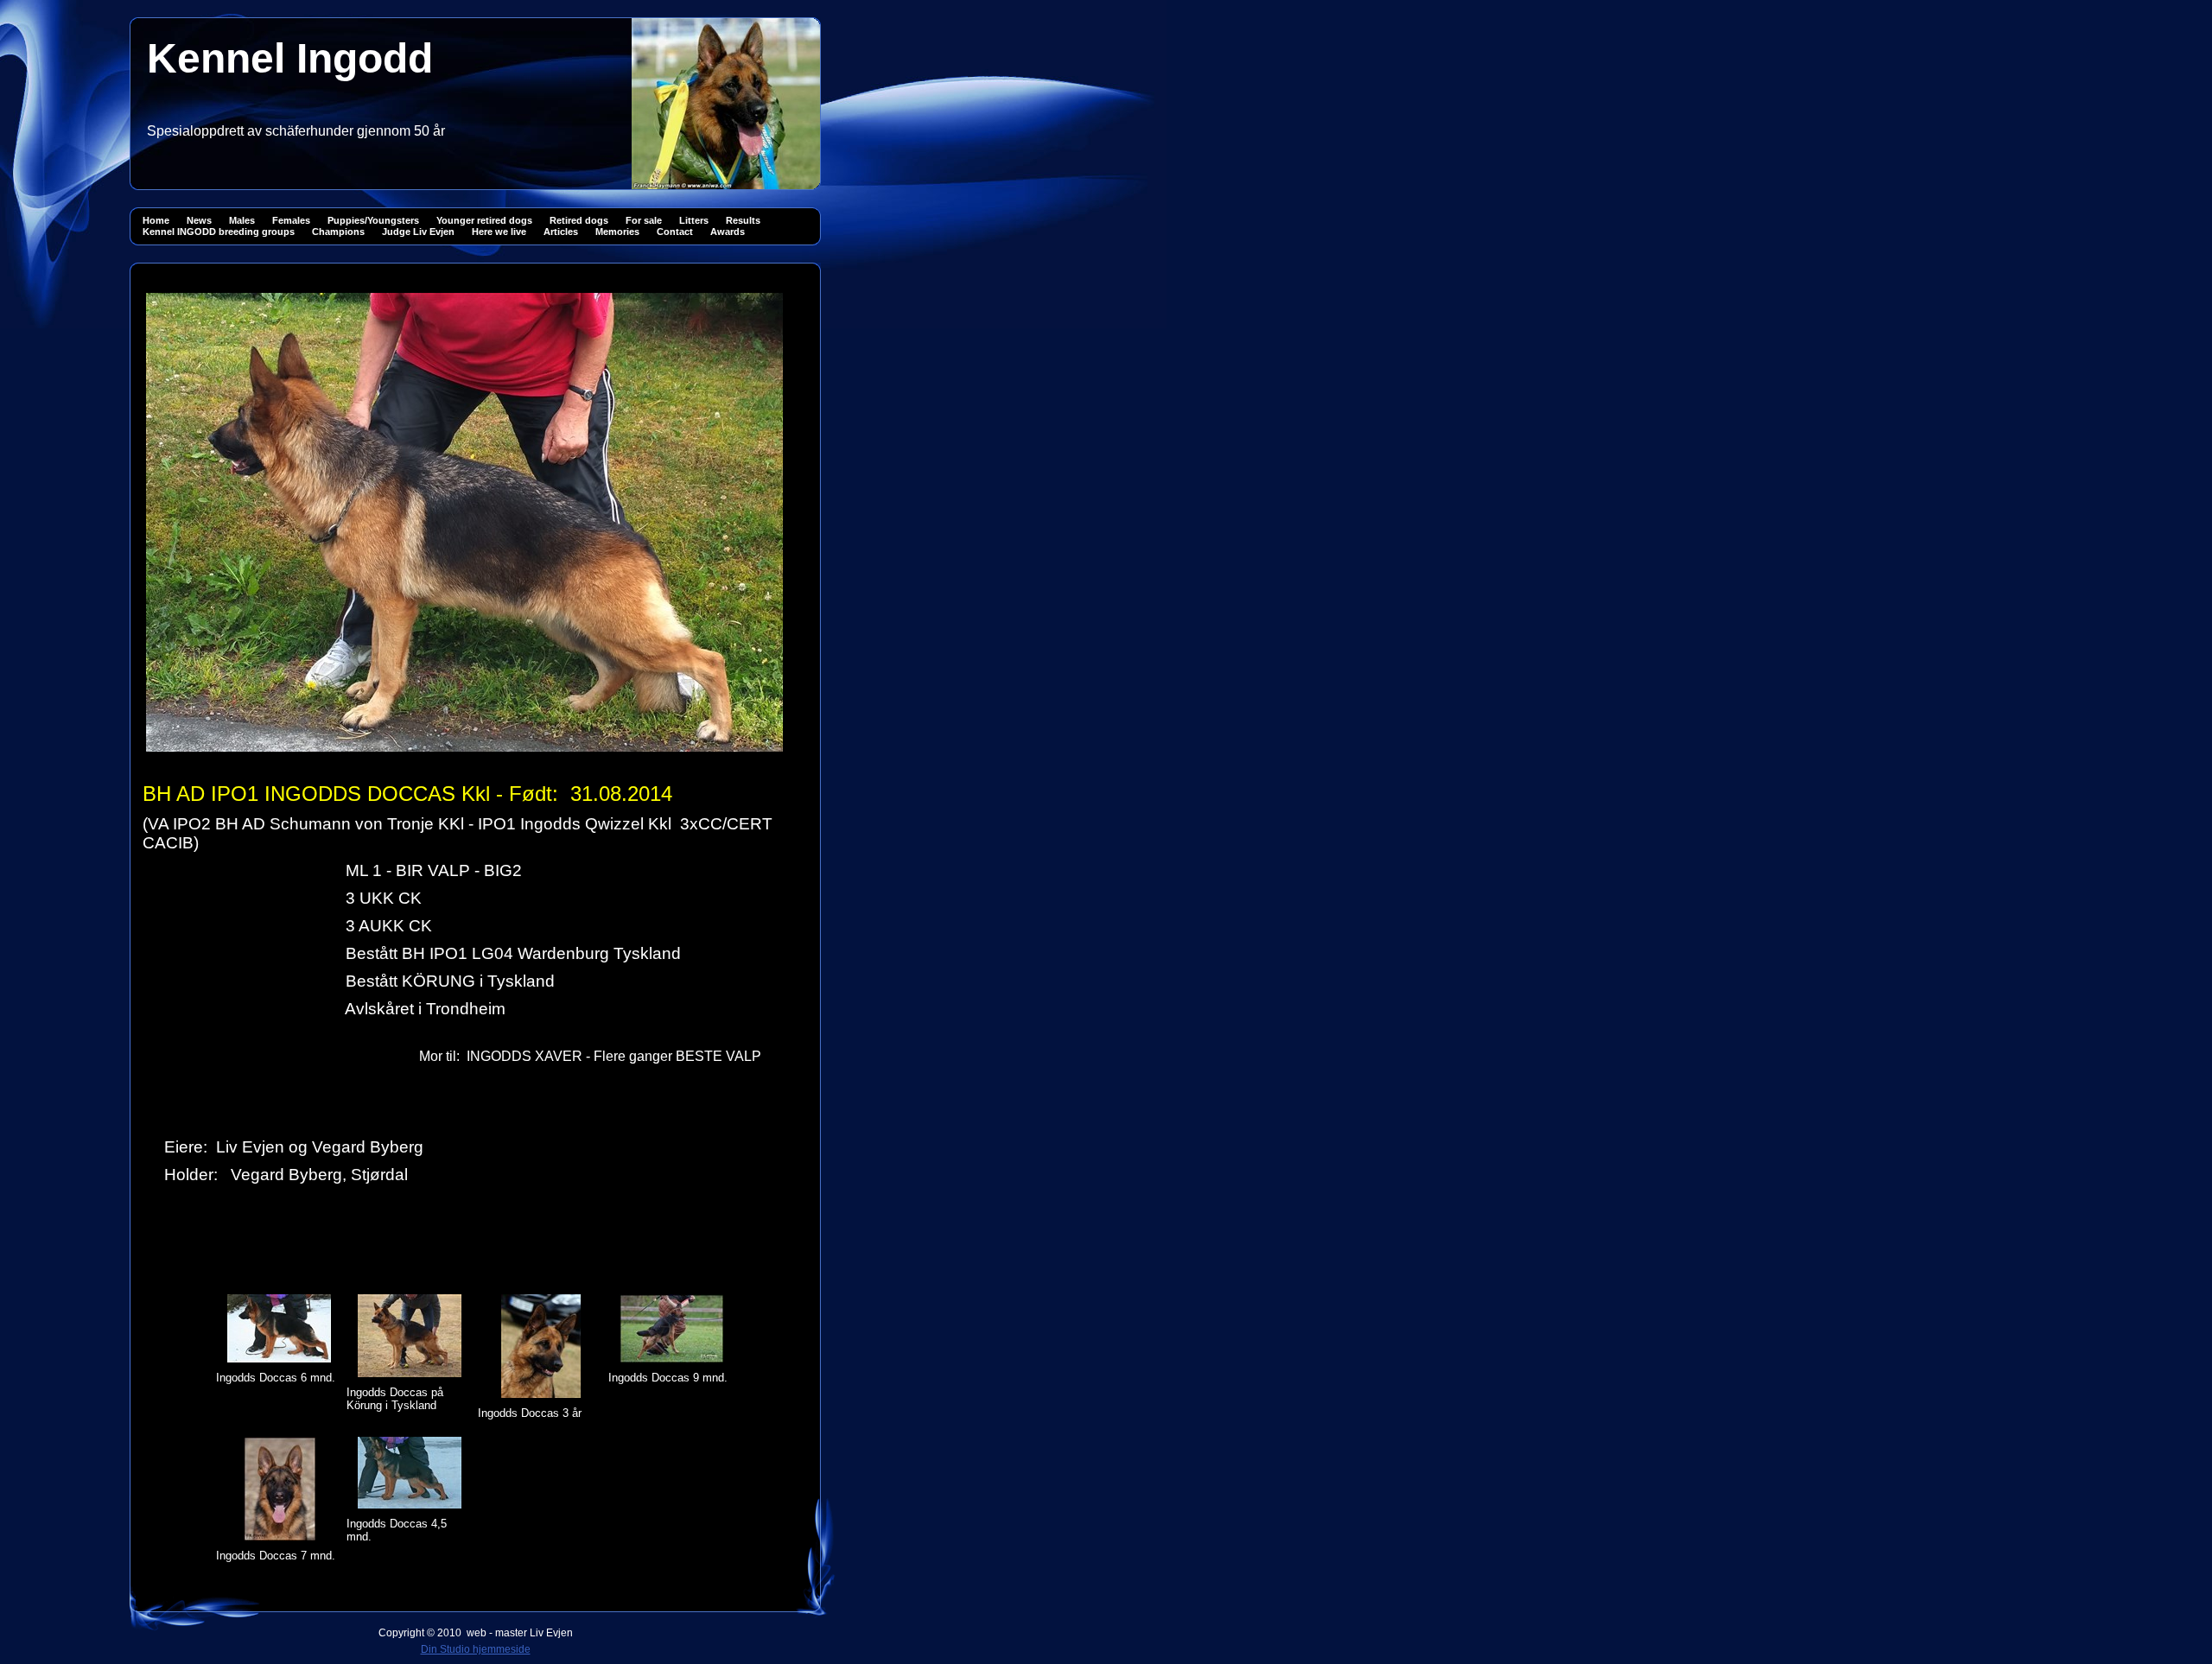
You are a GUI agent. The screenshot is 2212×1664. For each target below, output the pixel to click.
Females (291, 220)
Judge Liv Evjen (418, 232)
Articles (561, 232)
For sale (644, 220)
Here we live (499, 232)
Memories (617, 232)
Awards (728, 232)
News (199, 220)
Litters (694, 220)
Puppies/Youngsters (373, 220)
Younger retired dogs (484, 220)
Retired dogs (579, 220)
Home (156, 220)
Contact (675, 232)
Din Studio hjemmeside (476, 1649)
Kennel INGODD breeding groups (219, 232)
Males (242, 220)
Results (743, 220)
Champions (338, 232)
